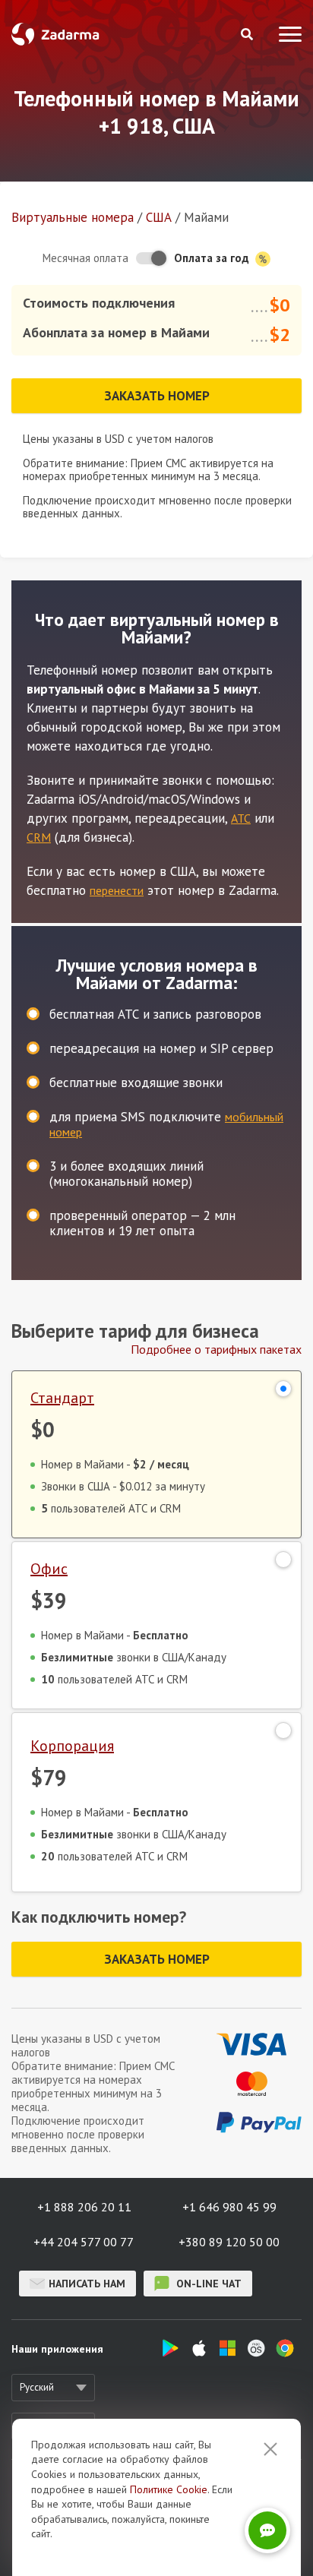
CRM (39, 837)
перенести (117, 890)
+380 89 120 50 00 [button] (229, 2242)
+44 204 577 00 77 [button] (84, 2242)
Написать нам (87, 2284)
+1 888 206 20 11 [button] (84, 2207)
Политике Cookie (169, 2489)
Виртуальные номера (73, 217)
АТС (241, 818)
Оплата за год (213, 258)
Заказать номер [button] (157, 396)
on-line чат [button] (207, 2284)
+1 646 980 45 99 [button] (229, 2207)
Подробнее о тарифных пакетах (216, 1349)
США (159, 217)
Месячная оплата (85, 258)
